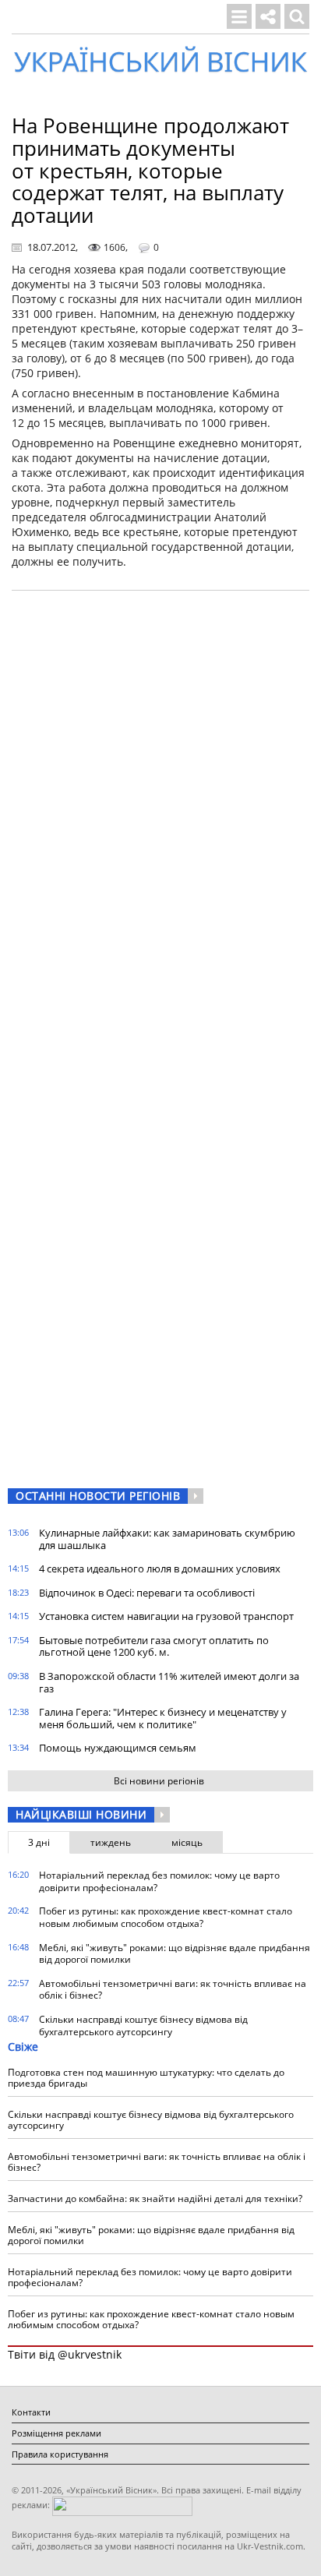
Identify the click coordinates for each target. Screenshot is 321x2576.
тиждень (111, 1842)
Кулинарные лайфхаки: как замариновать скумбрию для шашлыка (167, 1539)
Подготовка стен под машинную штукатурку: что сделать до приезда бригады (146, 2078)
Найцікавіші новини (81, 1814)
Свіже (23, 2047)
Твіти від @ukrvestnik (65, 2354)
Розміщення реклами (56, 2433)
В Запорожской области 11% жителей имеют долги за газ (169, 1682)
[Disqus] (160, 801)
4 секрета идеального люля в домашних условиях (160, 1569)
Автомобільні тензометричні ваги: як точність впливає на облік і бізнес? (173, 1990)
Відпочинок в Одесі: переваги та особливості (147, 1593)
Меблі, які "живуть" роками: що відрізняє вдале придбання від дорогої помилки (175, 1954)
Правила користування (60, 2454)
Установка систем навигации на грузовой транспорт (166, 1616)
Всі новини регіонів (159, 1781)
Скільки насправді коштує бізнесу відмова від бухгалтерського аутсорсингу (143, 2026)
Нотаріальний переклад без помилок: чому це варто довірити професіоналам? (159, 1881)
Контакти (31, 2412)
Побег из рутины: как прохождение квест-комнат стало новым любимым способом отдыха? (166, 1917)
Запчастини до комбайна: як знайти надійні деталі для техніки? (155, 2198)
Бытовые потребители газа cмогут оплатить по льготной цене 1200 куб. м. (154, 1646)
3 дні (39, 1842)
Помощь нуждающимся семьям (118, 1748)
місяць (187, 1842)
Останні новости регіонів (98, 1496)
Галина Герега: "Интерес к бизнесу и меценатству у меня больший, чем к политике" (163, 1718)
